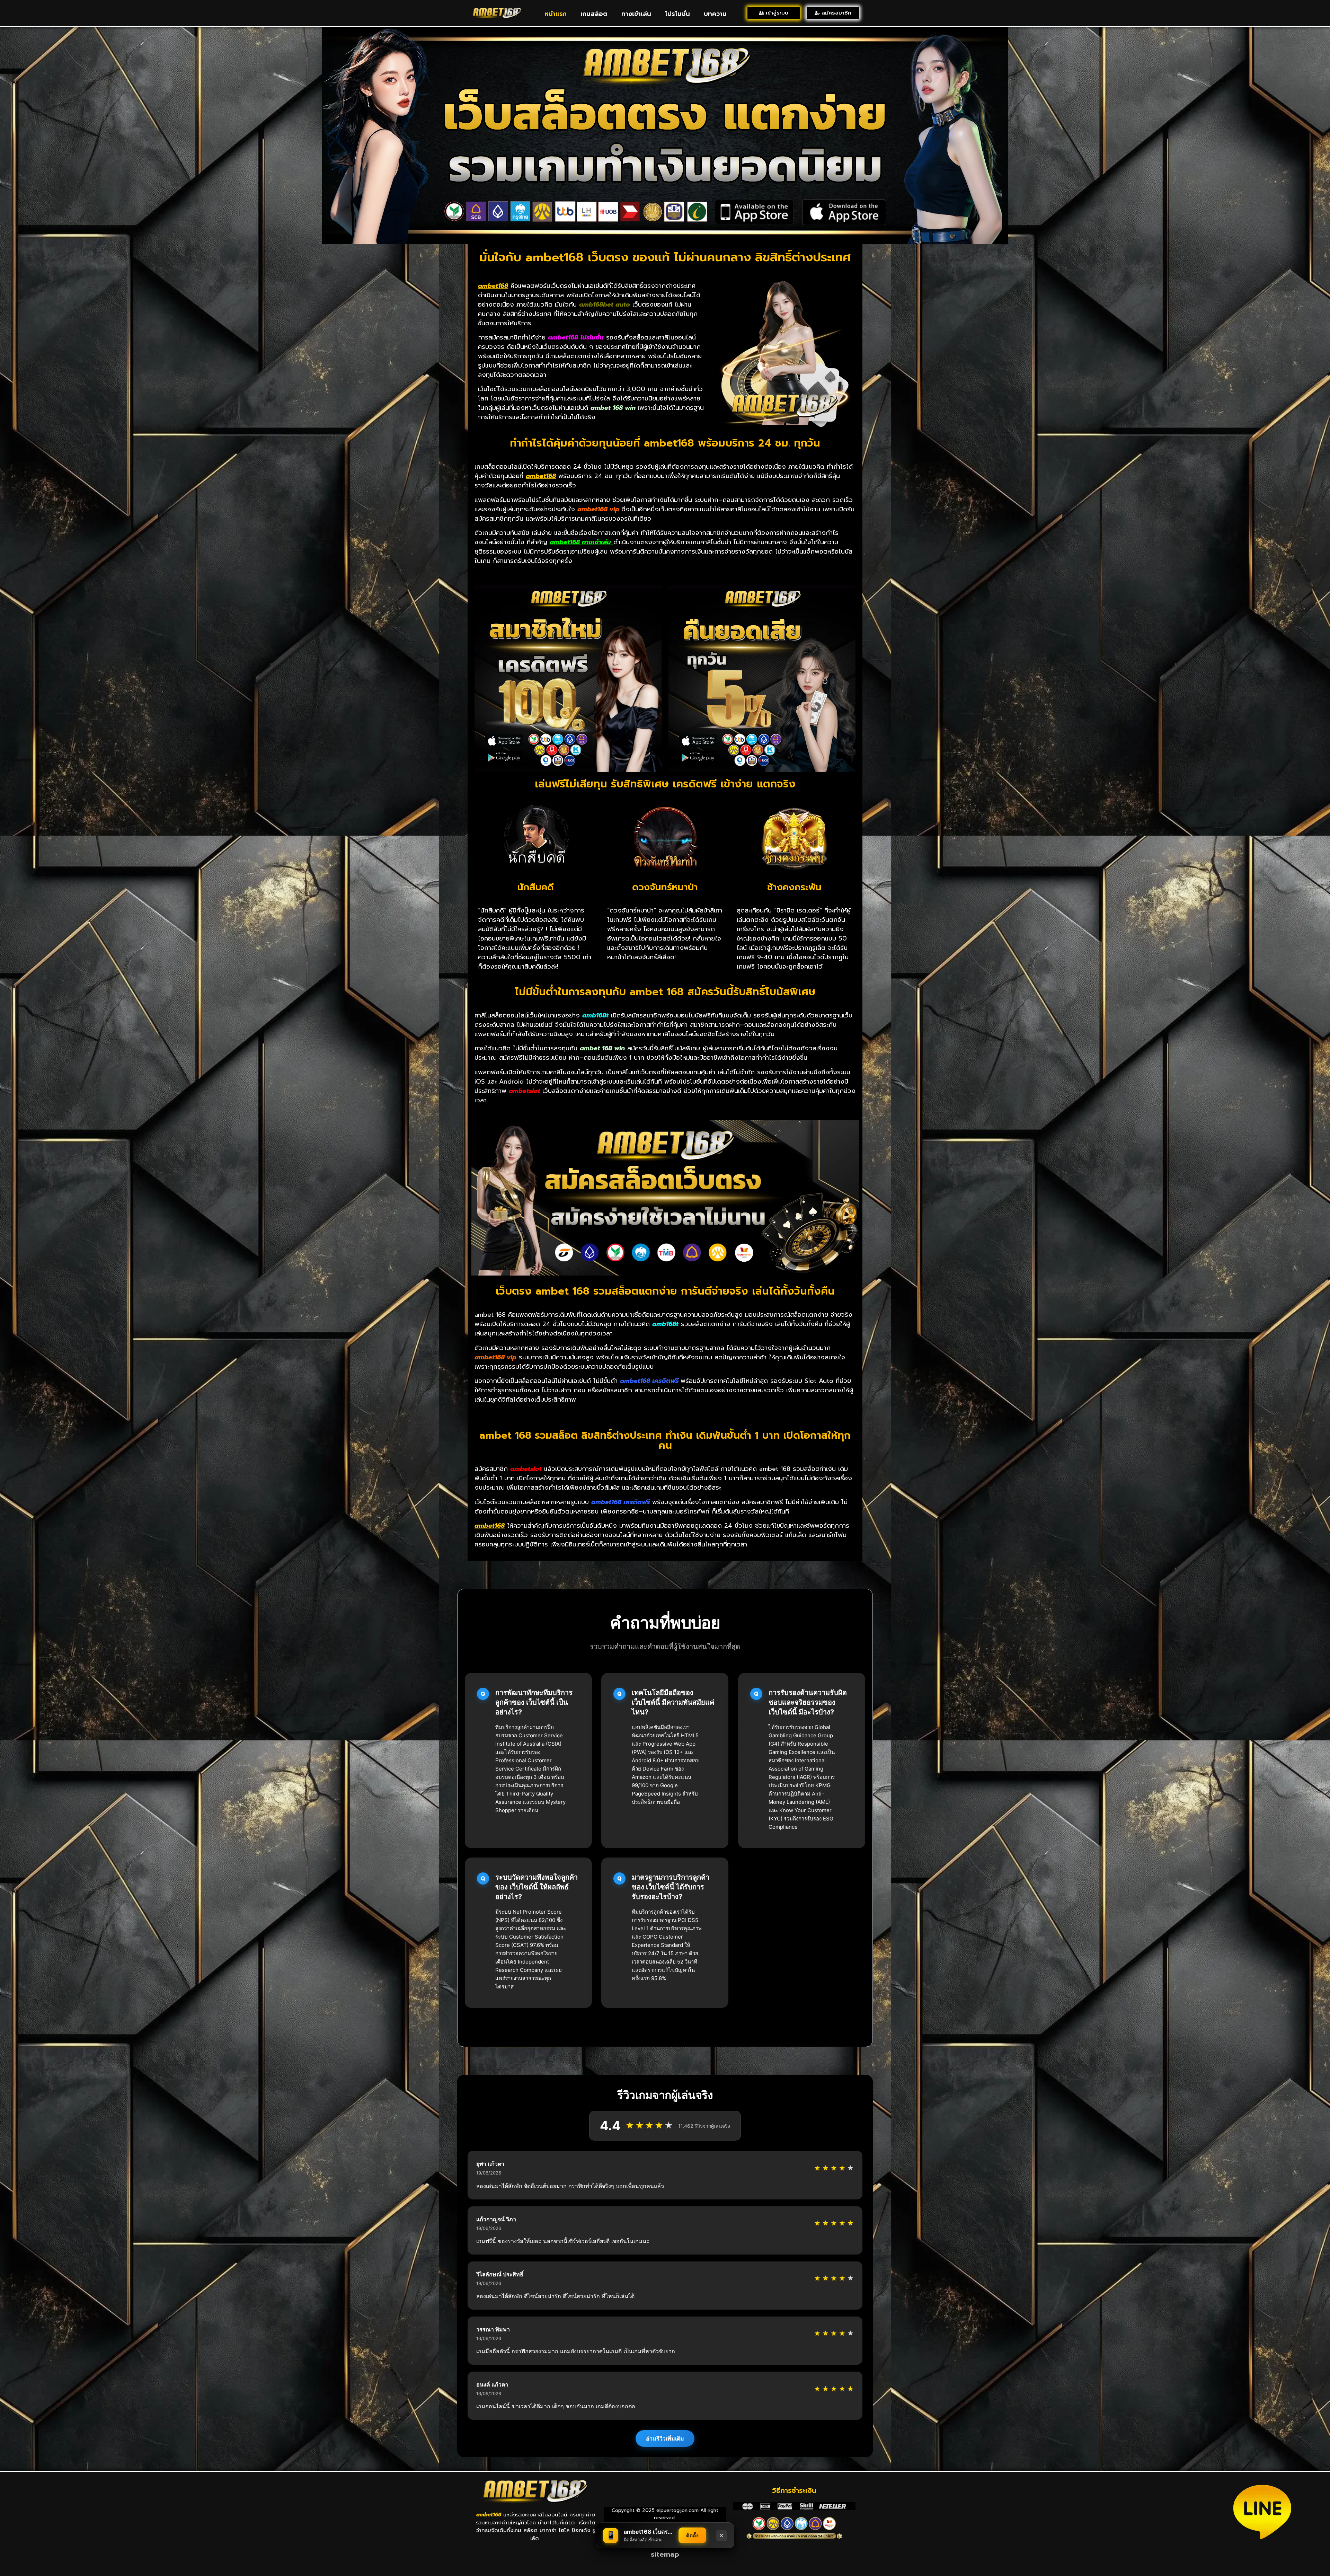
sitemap (665, 2554)
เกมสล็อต (594, 14)
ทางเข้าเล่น (636, 14)
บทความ (715, 14)
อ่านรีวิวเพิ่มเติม (665, 2438)
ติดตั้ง (692, 2535)
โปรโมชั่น (677, 14)
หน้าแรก (556, 14)
